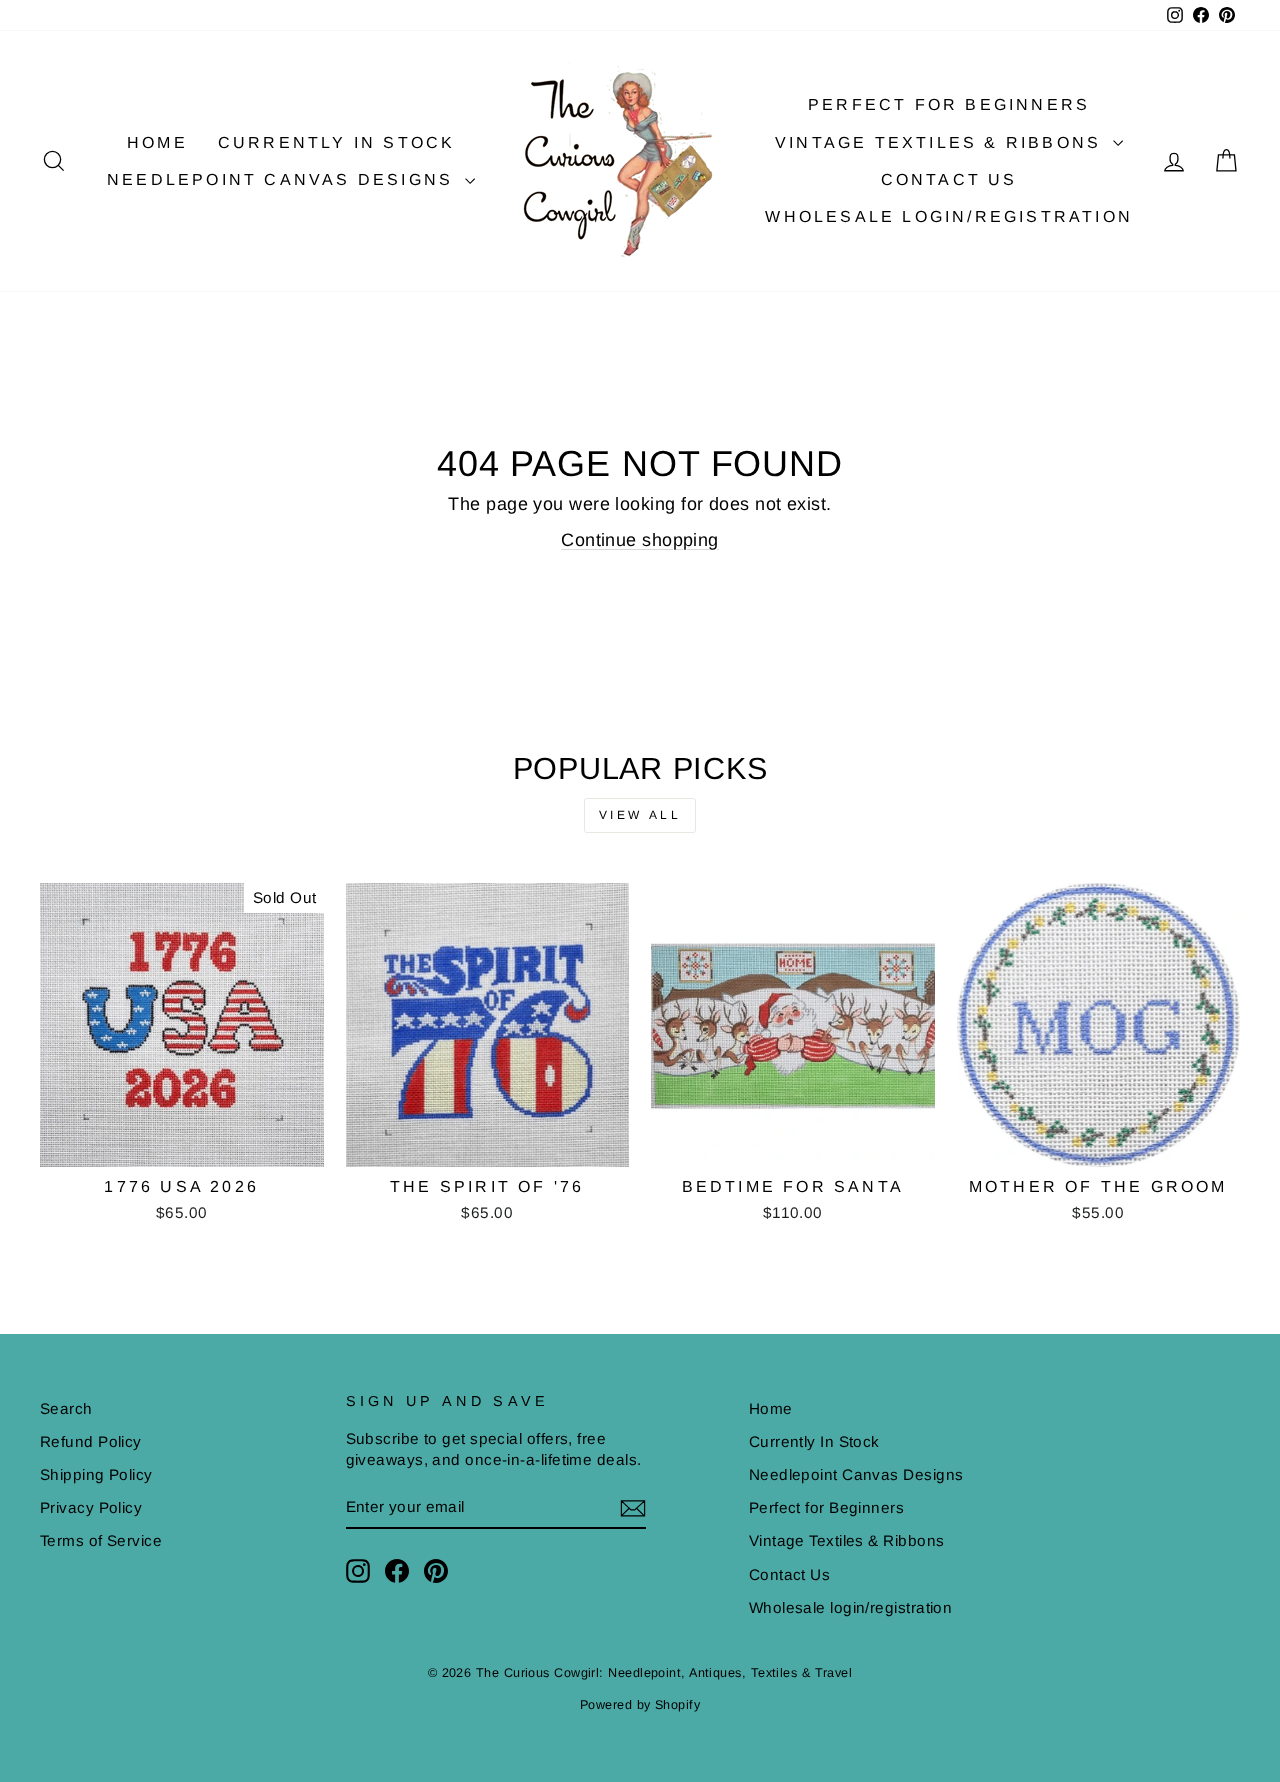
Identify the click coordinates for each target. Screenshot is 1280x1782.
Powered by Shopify (640, 1705)
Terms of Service (101, 1540)
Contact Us (949, 179)
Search (66, 1408)
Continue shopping (640, 540)
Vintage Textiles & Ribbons (941, 142)
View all (640, 815)
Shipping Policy (96, 1474)
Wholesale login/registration (949, 216)
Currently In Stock (337, 142)
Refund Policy (91, 1441)
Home (157, 142)
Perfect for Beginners (949, 104)
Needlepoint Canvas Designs (283, 179)
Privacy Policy (91, 1507)
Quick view (181, 1143)
